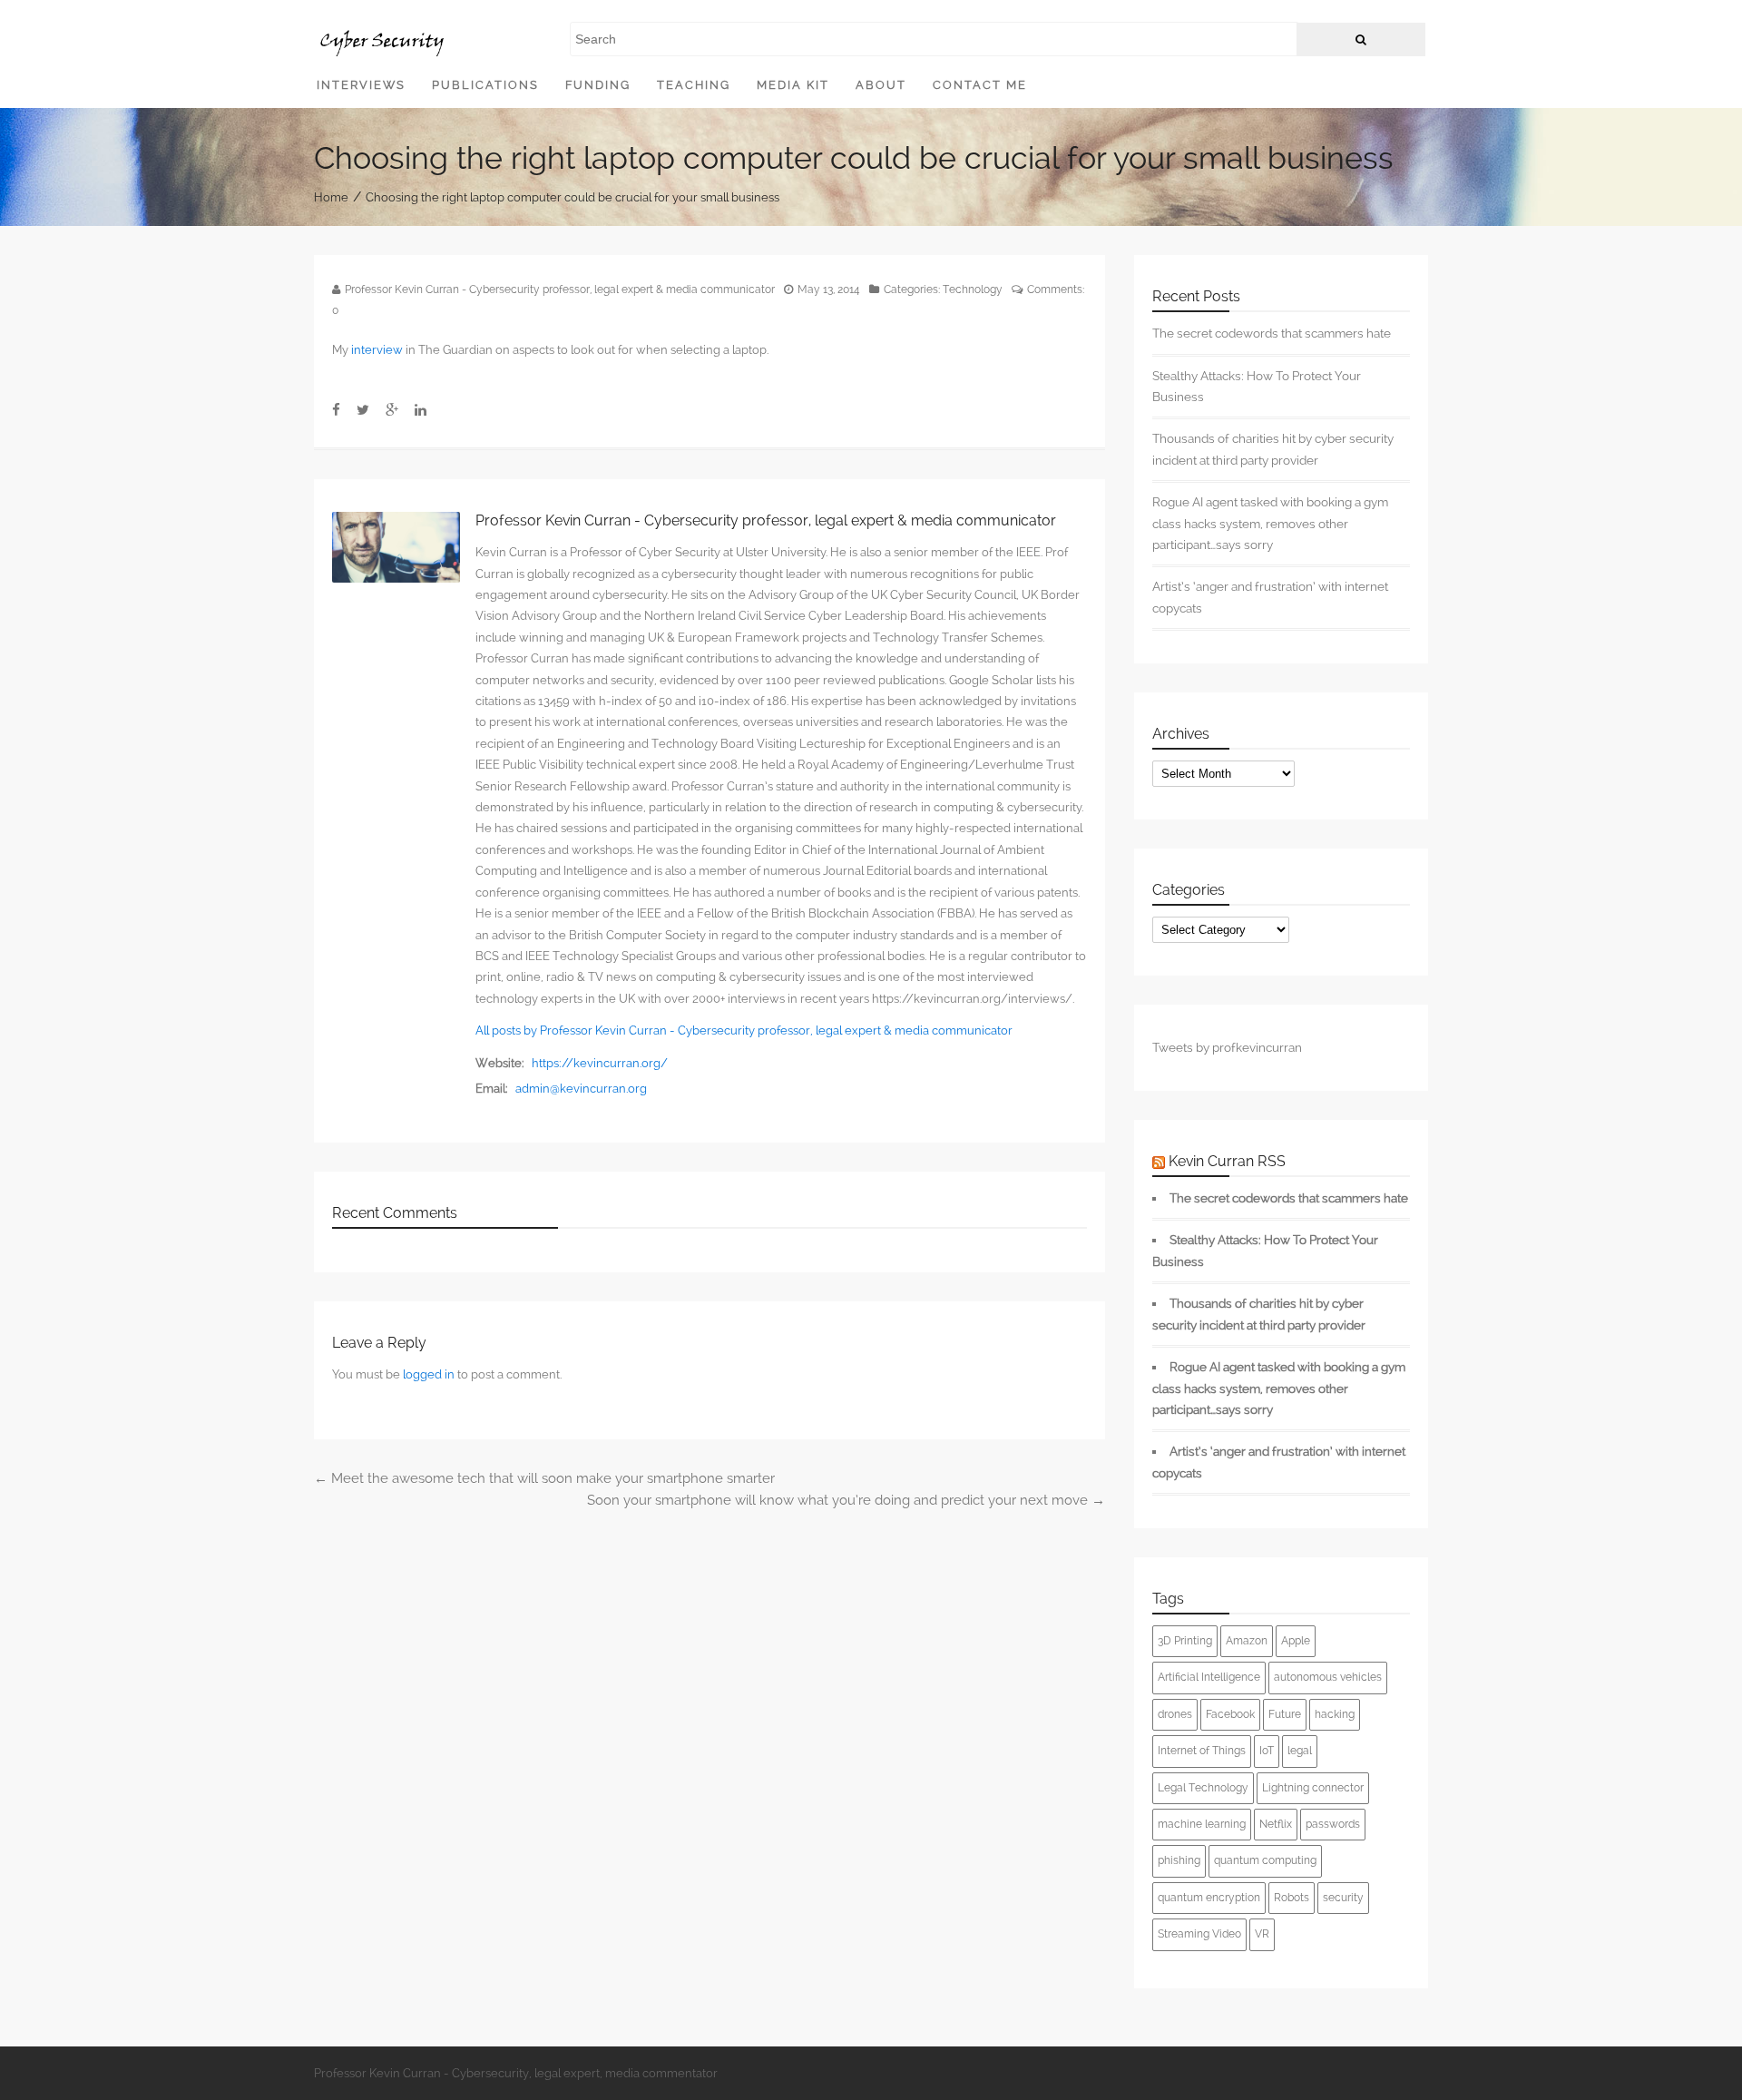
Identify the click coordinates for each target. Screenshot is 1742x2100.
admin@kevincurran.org (581, 1089)
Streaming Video (1199, 1934)
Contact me (980, 85)
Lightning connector (1313, 1788)
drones (1175, 1714)
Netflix (1276, 1824)
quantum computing (1265, 1860)
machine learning (1202, 1824)
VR (1262, 1934)
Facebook (1230, 1714)
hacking (1335, 1714)
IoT (1267, 1751)
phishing (1179, 1860)
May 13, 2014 (829, 289)
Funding (598, 85)
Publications (485, 85)
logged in (429, 1374)
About (881, 85)
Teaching (694, 85)
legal (1300, 1751)
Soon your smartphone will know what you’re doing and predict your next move (846, 1500)
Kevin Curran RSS (1227, 1161)
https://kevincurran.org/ (600, 1063)
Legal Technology (1203, 1788)
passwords (1333, 1824)
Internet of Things (1202, 1751)
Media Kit (793, 85)
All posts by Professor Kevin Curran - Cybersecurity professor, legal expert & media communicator (744, 1030)
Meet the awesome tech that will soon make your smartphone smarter (544, 1478)
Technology (973, 289)
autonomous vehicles (1328, 1677)
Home (331, 196)
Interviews (361, 85)
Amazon (1247, 1641)
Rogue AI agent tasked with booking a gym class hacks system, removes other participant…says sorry (1270, 523)
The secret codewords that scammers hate (1272, 333)
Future (1285, 1714)
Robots (1292, 1898)
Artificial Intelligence (1209, 1677)
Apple (1296, 1641)
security (1343, 1898)
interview (377, 350)
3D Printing (1185, 1641)
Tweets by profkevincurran (1227, 1047)
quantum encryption (1209, 1898)
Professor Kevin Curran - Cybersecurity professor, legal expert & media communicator (560, 289)
